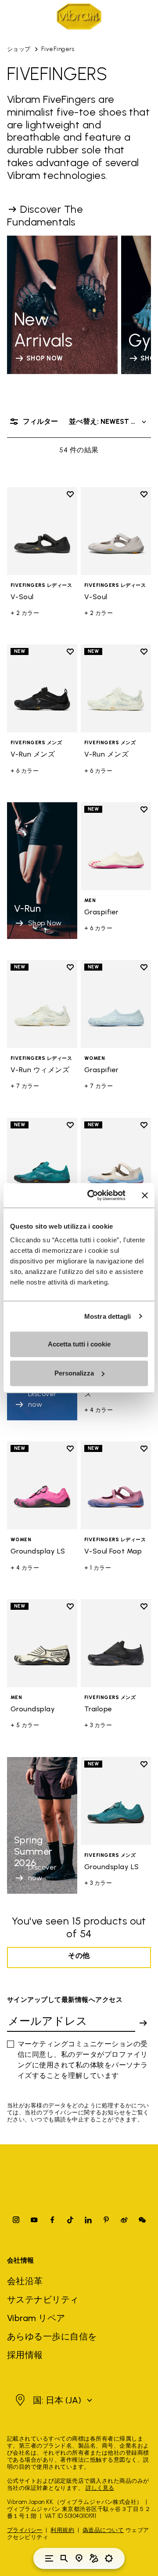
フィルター (40, 421)
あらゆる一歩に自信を (52, 2336)
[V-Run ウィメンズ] (42, 1004)
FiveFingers (58, 49)
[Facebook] (52, 2220)
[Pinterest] (106, 2220)
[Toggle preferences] (109, 2558)
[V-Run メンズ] (42, 688)
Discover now (43, 1872)
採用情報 (25, 2355)
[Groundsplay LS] (42, 1485)
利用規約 (62, 2530)
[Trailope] (116, 1643)
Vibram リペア (36, 2318)
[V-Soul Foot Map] (116, 1162)
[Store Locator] (79, 2558)
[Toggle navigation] (49, 2558)
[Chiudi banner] (145, 1195)
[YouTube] (34, 2220)
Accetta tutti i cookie (79, 1344)
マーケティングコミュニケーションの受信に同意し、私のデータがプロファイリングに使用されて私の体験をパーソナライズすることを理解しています (83, 2060)
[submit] (143, 2023)
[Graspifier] (116, 846)
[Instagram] (16, 2220)
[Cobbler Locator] (94, 2558)
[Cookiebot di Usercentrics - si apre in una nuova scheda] (93, 1195)
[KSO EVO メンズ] (42, 1162)
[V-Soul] (42, 531)
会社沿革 (25, 2281)
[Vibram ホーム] (79, 16)
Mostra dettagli (108, 1316)
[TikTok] (70, 2220)
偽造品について (103, 2530)
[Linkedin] (88, 2220)
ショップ (19, 49)
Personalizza (74, 1373)
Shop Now (45, 923)
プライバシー (25, 2530)
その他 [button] (79, 1956)
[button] (53, 2400)
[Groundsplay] (42, 1643)
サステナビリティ (43, 2299)
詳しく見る (100, 2488)
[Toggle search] (64, 2558)
